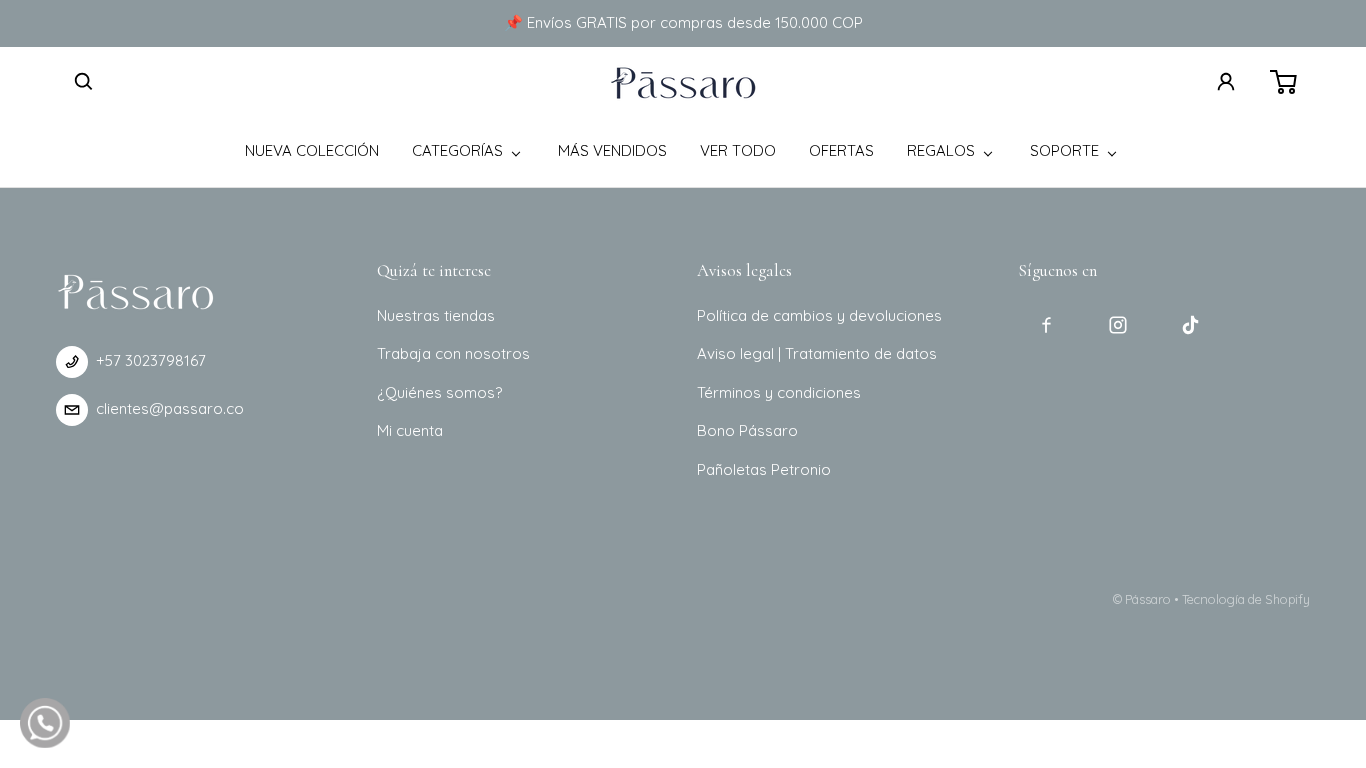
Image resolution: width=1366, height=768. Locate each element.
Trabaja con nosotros (453, 353)
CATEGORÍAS (457, 150)
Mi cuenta (410, 430)
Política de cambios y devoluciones (819, 315)
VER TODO (738, 150)
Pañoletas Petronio (764, 469)
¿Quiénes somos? (439, 392)
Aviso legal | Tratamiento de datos (817, 353)
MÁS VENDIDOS (612, 150)
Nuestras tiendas (436, 315)
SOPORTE (1064, 150)
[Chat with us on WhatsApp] (45, 723)
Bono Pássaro (747, 430)
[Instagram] (1118, 325)
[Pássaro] (683, 82)
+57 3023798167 (151, 360)
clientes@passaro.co (170, 408)
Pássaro (1148, 599)
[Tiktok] (1190, 325)
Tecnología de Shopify (1246, 599)
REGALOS (941, 150)
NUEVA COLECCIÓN (312, 150)
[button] (84, 82)
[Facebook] (1046, 325)
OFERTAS (841, 150)
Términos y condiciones (779, 392)
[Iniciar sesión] (1226, 82)
